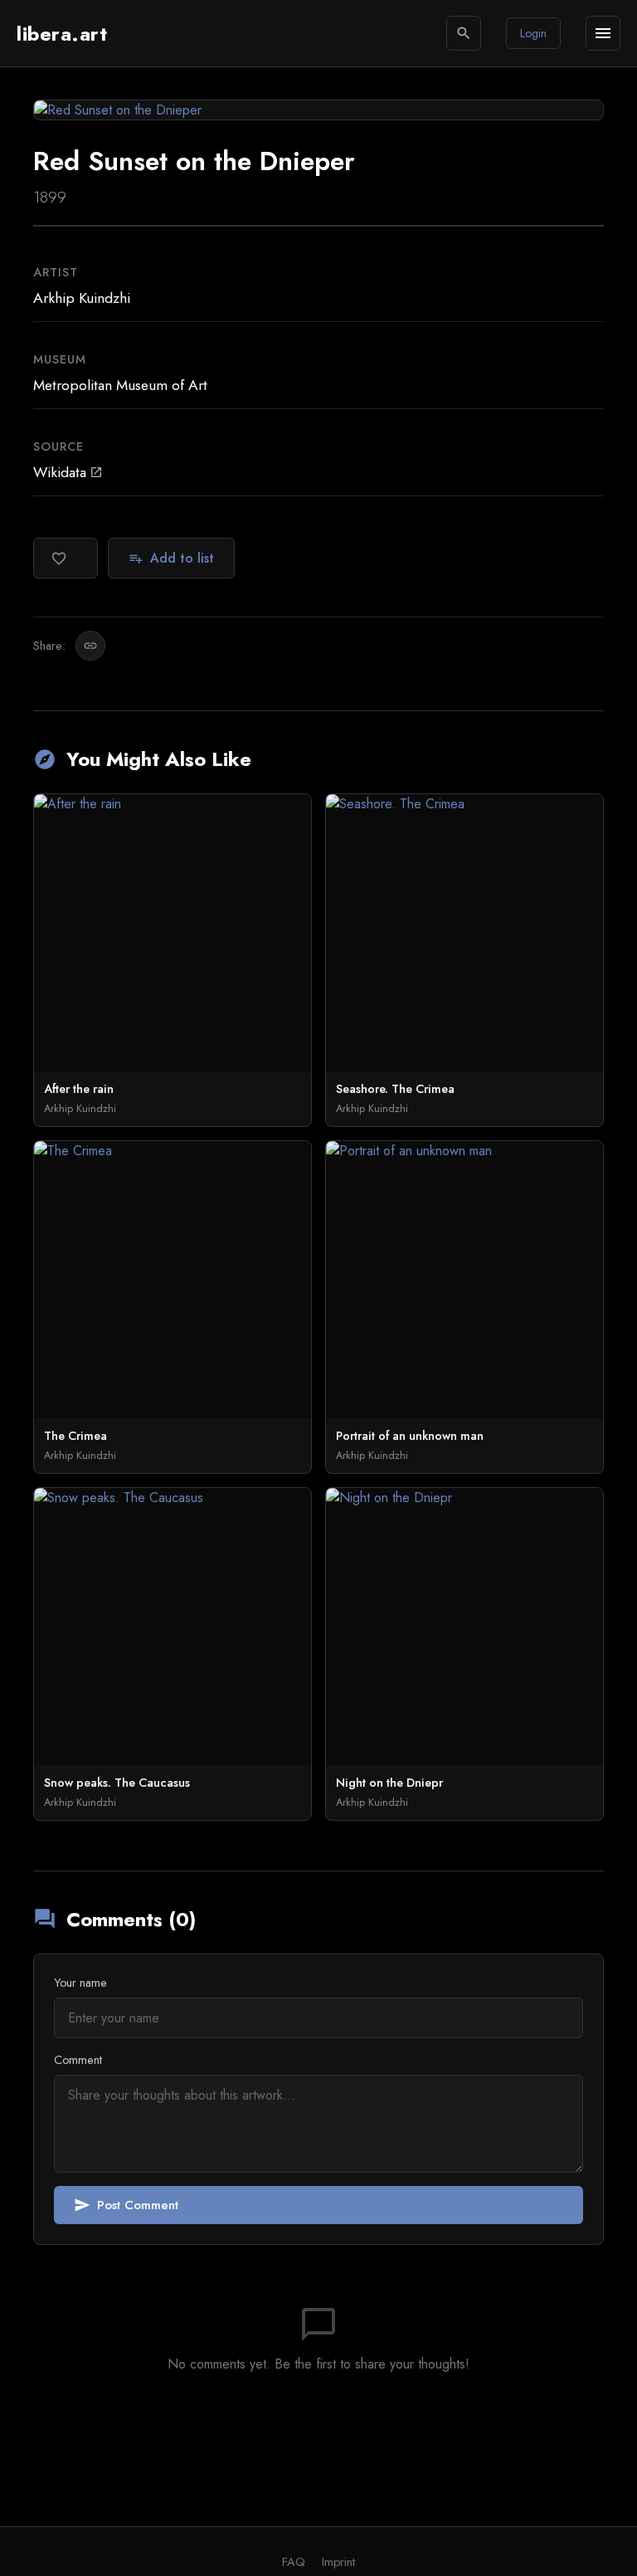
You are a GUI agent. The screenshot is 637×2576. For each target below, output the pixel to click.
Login (533, 33)
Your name (80, 1983)
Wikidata (68, 472)
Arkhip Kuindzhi (82, 298)
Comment (78, 2060)
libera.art (62, 34)
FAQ (294, 2562)
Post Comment (126, 2205)
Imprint (338, 2562)
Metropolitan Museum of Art (120, 385)
